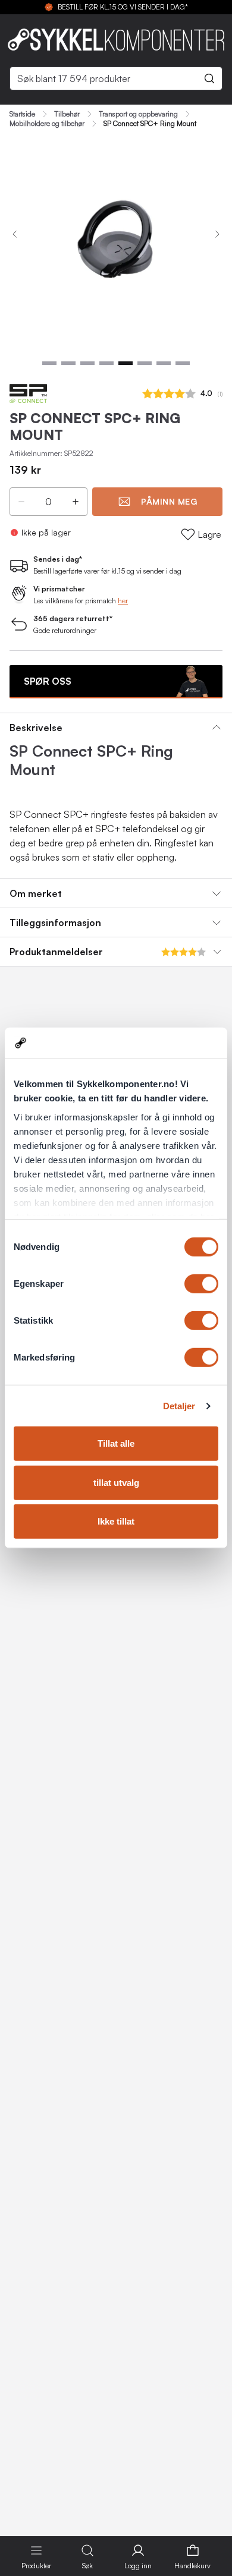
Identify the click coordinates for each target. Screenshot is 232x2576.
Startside (22, 114)
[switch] (201, 1284)
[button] (21, 502)
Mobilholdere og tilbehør (47, 124)
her (123, 601)
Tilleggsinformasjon (55, 922)
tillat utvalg (116, 1483)
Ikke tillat (116, 1521)
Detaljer (179, 1406)
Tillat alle (116, 1443)
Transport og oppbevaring (138, 114)
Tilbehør (67, 114)
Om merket (36, 893)
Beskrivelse (36, 728)
